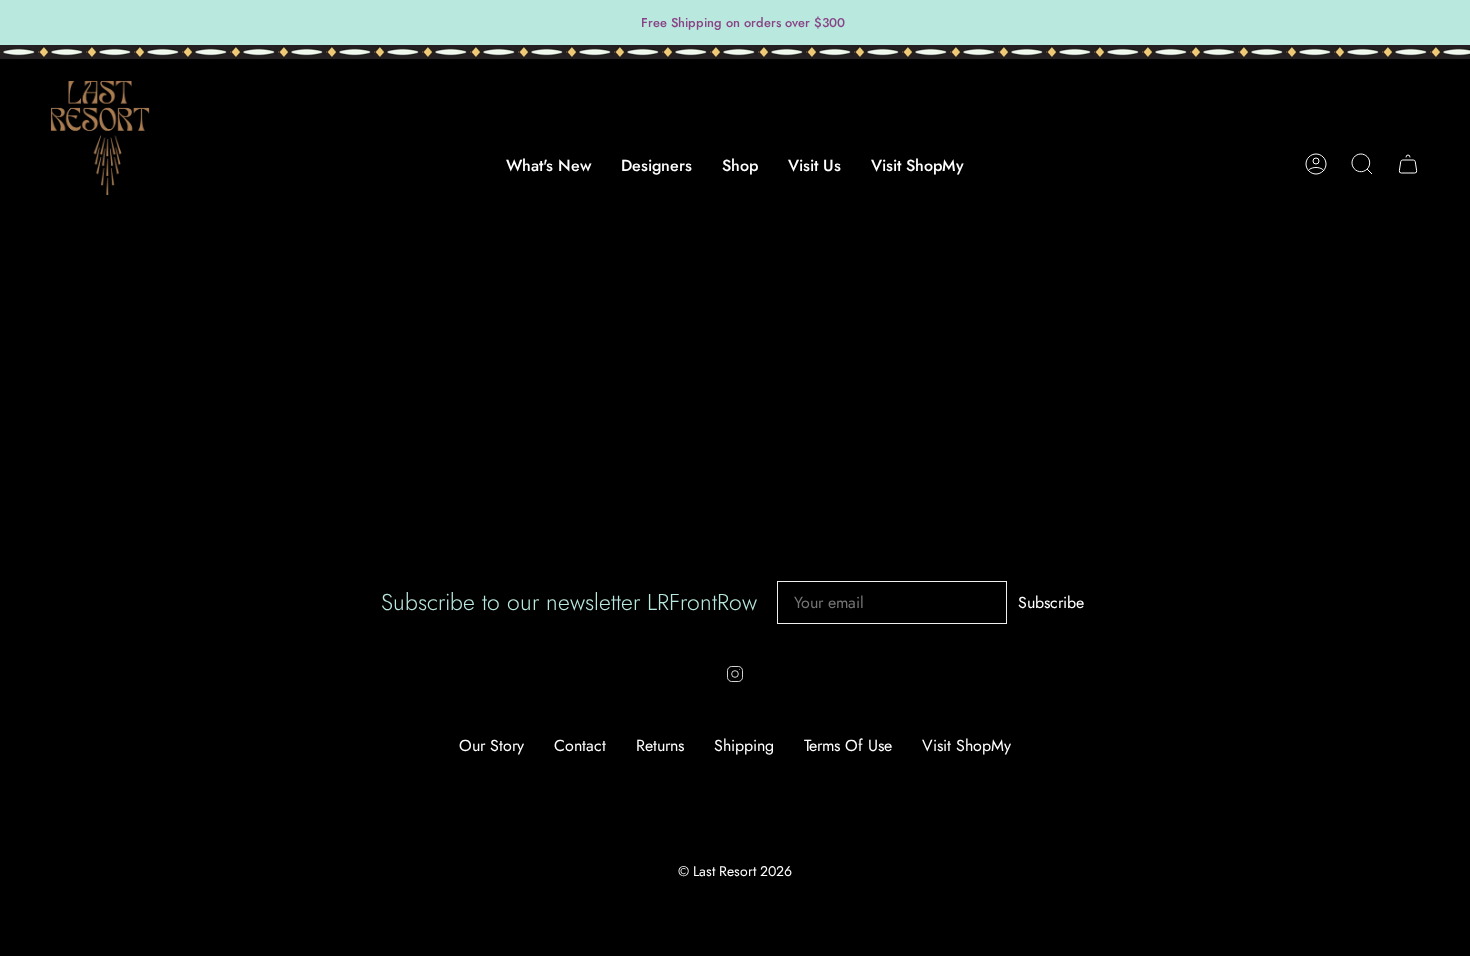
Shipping (744, 745)
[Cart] (1408, 164)
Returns (660, 745)
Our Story (491, 745)
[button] (656, 175)
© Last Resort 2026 (735, 871)
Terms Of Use (848, 745)
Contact (580, 745)
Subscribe (1051, 603)
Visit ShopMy (966, 745)
